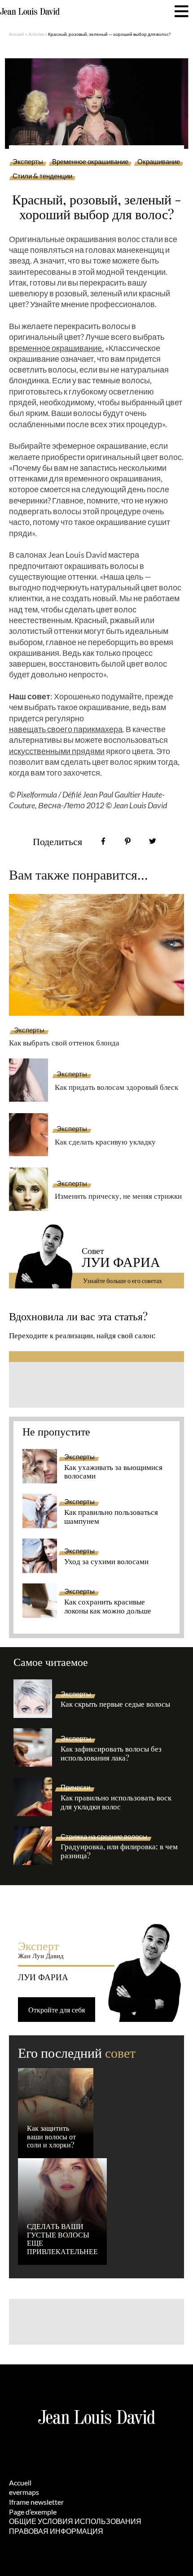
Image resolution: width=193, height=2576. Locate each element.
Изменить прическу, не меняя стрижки (118, 1196)
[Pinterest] (128, 841)
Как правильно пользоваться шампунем (111, 1517)
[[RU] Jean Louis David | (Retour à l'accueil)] (30, 12)
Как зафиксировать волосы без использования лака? (111, 1753)
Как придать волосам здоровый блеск (116, 1087)
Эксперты (28, 162)
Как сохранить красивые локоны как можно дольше (108, 1606)
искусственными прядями (57, 751)
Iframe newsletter (36, 2502)
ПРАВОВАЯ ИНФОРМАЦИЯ (56, 2531)
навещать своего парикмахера (66, 729)
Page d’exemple (33, 2512)
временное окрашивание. (56, 348)
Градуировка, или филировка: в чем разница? (119, 1851)
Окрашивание (159, 162)
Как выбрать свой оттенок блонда (64, 1042)
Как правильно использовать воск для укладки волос (116, 1802)
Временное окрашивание (90, 162)
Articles (36, 34)
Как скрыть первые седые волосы (115, 1704)
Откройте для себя (57, 2010)
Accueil (17, 34)
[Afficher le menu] (182, 11)
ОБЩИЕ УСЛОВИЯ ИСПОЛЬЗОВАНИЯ (75, 2521)
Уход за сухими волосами (106, 1561)
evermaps (24, 2492)
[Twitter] (152, 841)
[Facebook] (103, 841)
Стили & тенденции (42, 176)
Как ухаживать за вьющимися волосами (113, 1472)
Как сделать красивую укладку (105, 1141)
